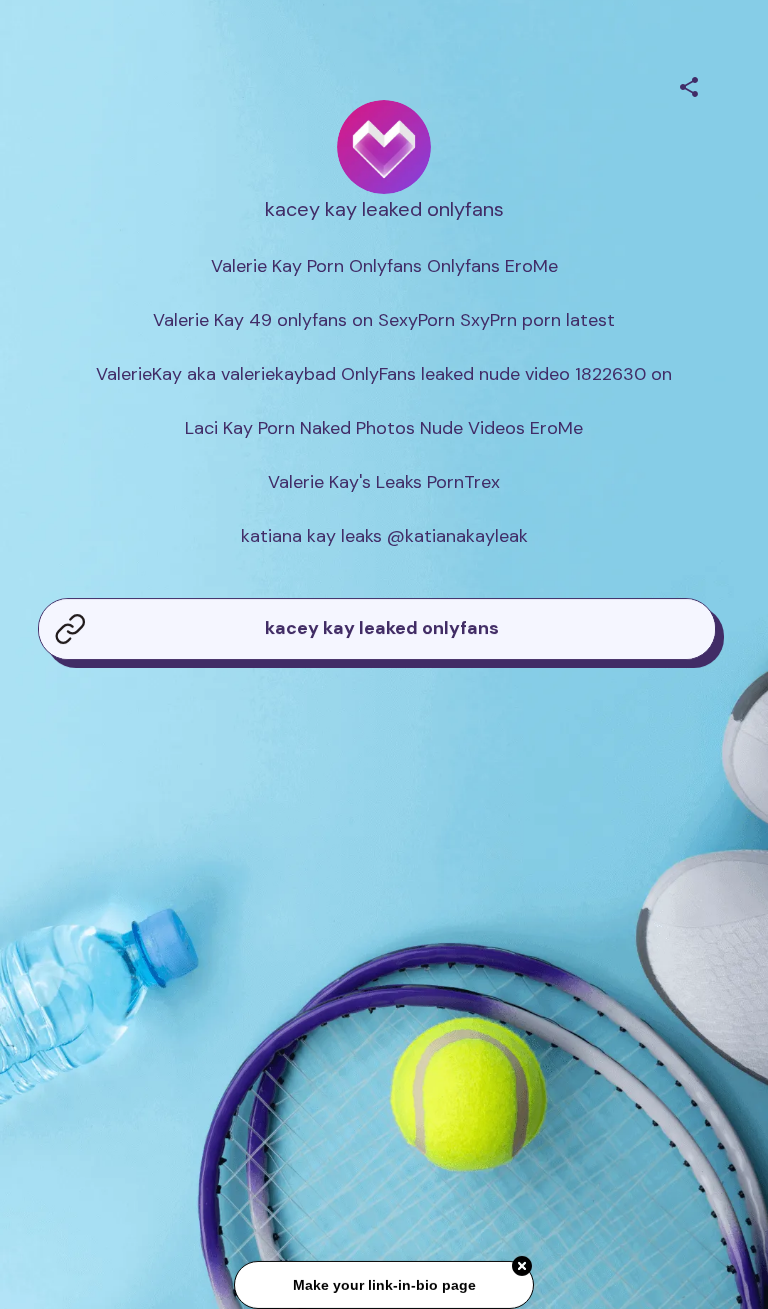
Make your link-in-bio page (383, 1286)
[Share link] (689, 84)
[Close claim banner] (522, 1267)
